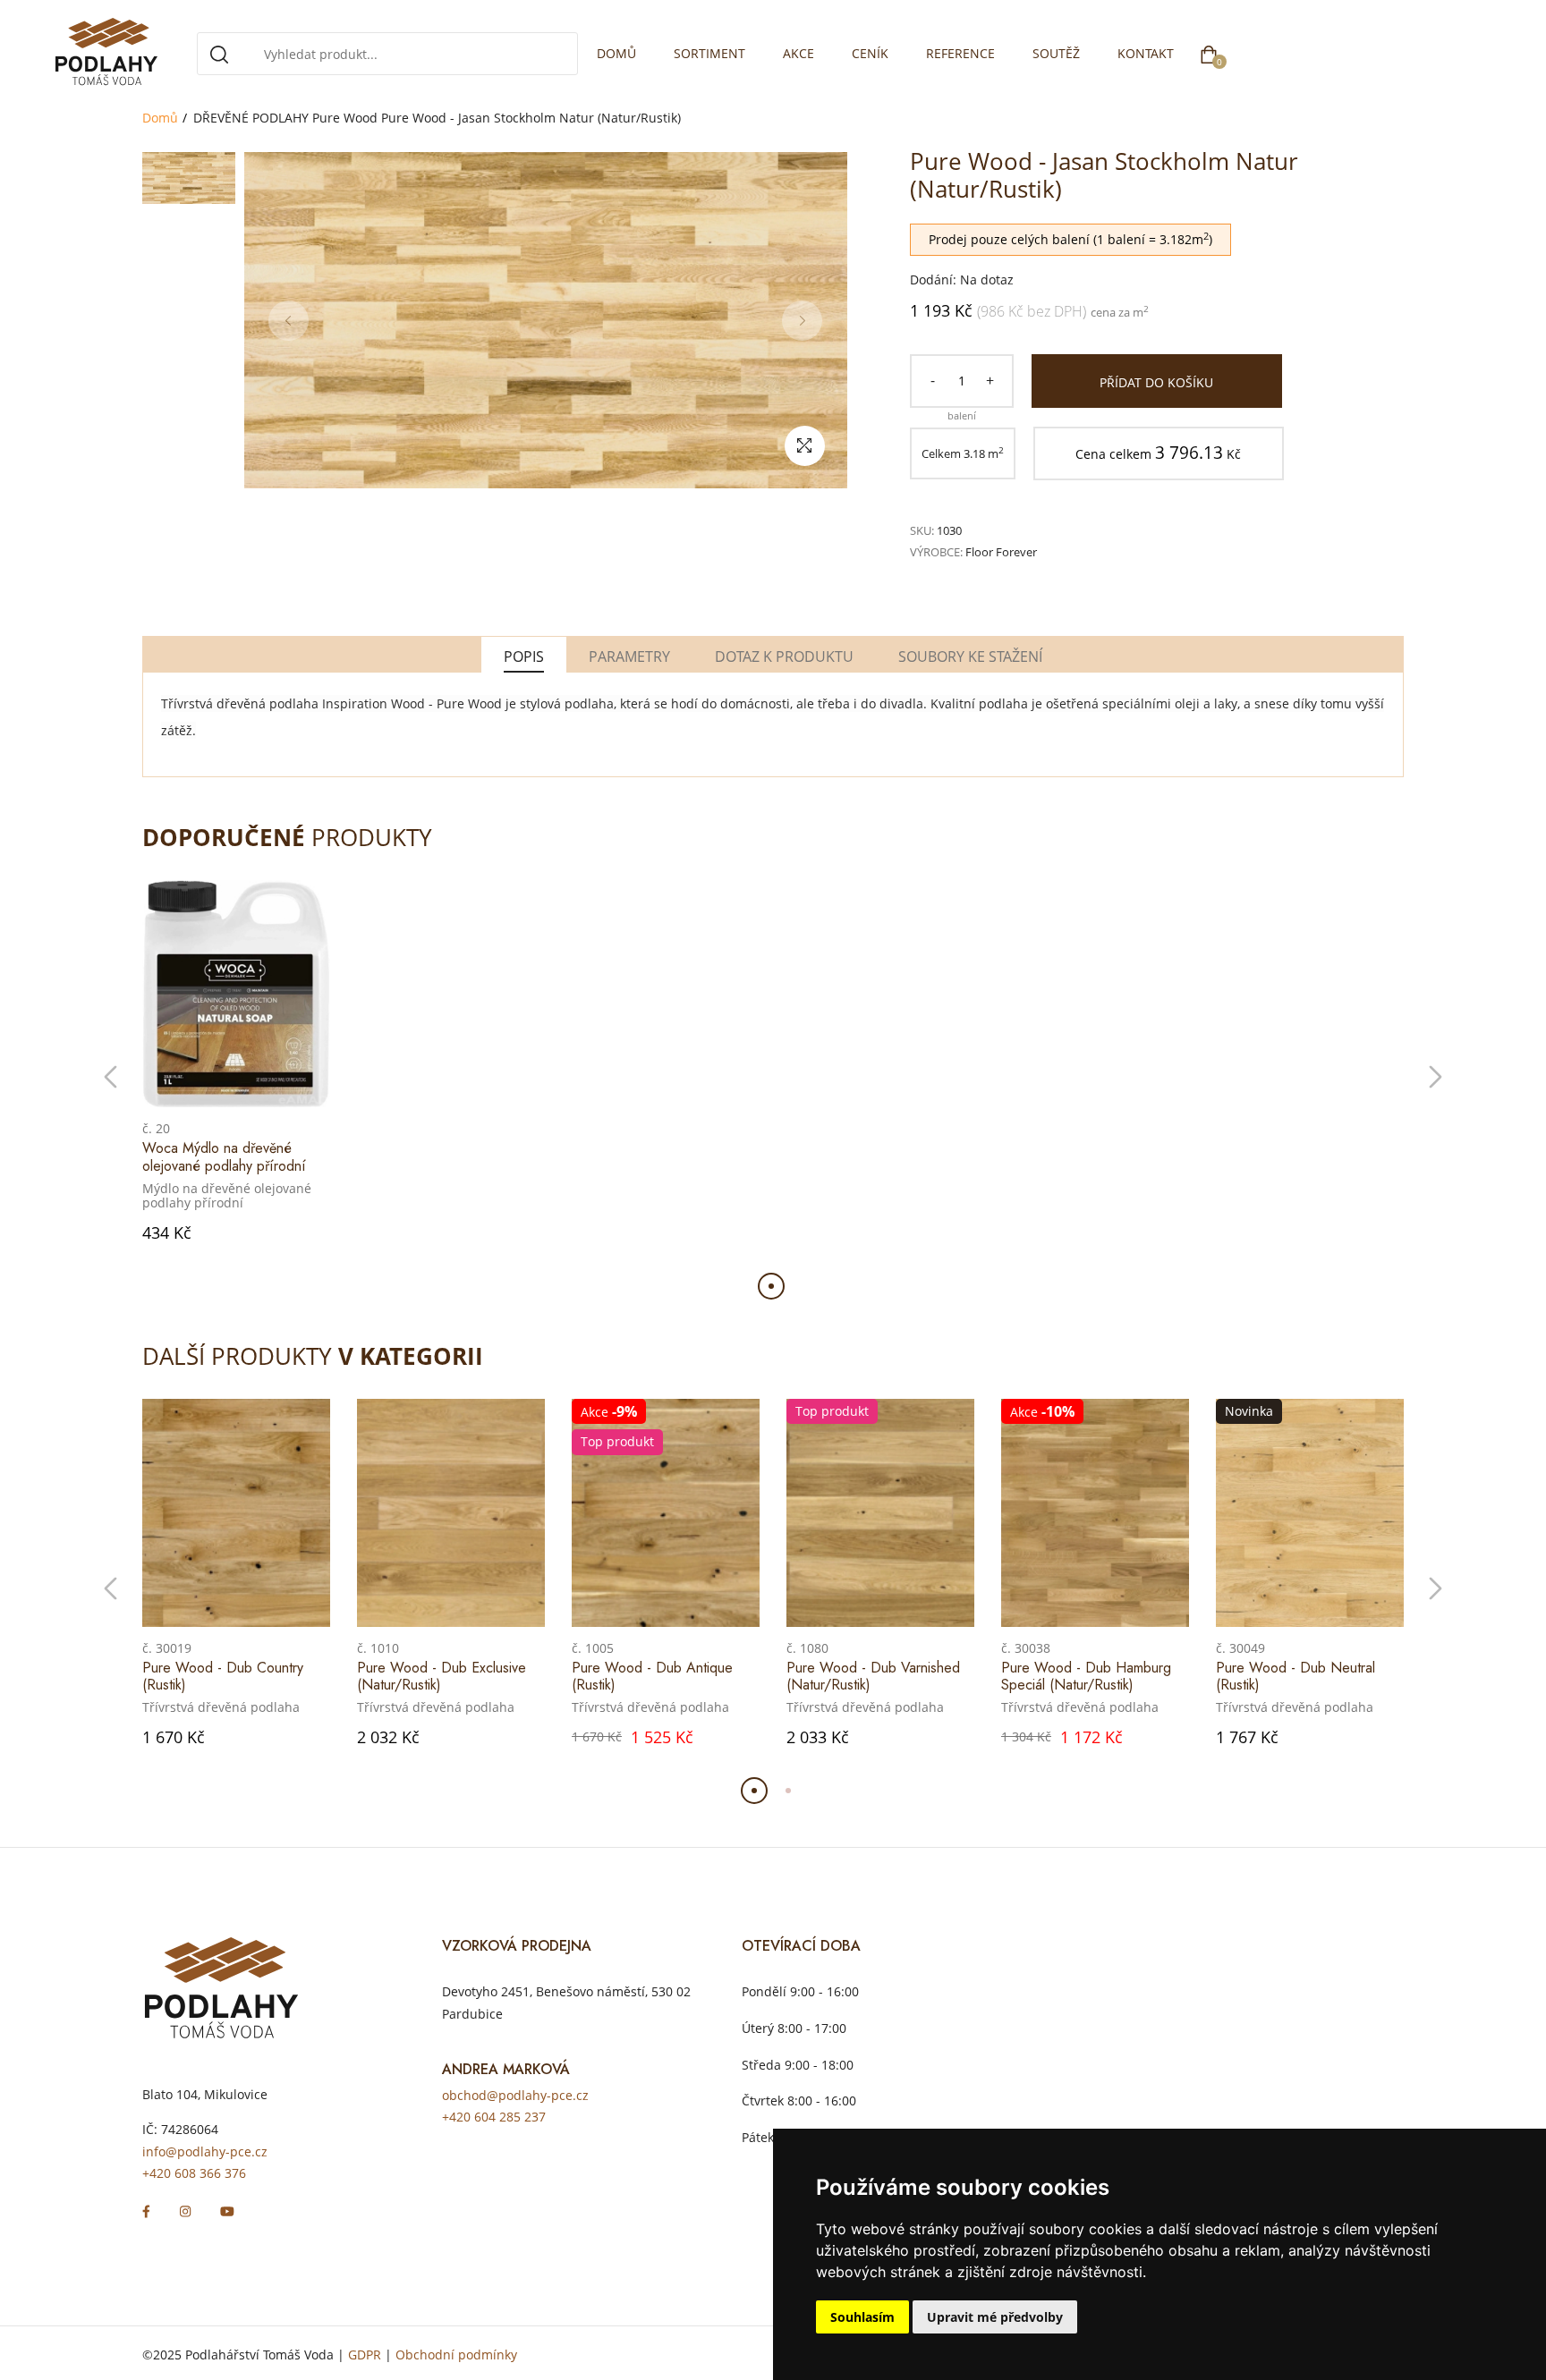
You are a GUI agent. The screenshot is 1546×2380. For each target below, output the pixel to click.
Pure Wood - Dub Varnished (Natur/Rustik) (873, 1676)
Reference (960, 53)
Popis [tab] (524, 656)
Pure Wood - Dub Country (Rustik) (223, 1676)
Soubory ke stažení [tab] (970, 656)
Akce (798, 53)
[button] (110, 1077)
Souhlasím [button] (862, 2317)
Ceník (870, 53)
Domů (616, 53)
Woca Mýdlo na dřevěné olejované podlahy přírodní (224, 1156)
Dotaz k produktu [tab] (784, 656)
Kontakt (1146, 53)
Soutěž (1056, 53)
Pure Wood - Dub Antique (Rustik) (652, 1676)
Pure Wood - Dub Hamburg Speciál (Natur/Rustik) (1086, 1676)
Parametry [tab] (629, 656)
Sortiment (709, 53)
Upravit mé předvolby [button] (995, 2317)
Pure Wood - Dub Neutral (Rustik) (1295, 1676)
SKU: (922, 530)
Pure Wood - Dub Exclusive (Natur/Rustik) (442, 1676)
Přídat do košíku (1156, 382)
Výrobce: (936, 552)
